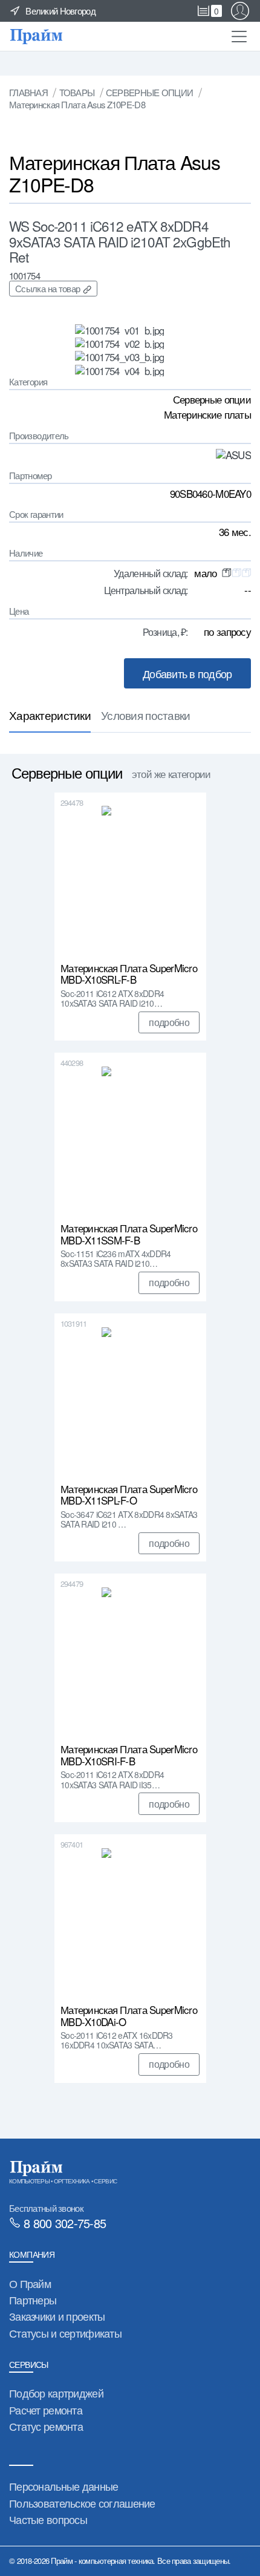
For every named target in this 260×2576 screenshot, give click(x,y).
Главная (28, 92)
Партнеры (33, 2300)
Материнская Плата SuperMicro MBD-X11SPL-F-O (129, 1495)
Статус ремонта (46, 2426)
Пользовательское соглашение (82, 2503)
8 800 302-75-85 (65, 2223)
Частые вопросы (48, 2519)
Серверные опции (149, 92)
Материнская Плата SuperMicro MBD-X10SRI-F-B (129, 1755)
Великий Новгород (60, 11)
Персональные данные (63, 2486)
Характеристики (50, 715)
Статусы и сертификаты (65, 2333)
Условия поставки (146, 715)
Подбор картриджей (56, 2393)
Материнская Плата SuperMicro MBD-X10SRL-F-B (129, 974)
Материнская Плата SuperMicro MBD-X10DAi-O (129, 2016)
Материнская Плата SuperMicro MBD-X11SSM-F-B (129, 1234)
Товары (77, 92)
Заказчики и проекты (57, 2316)
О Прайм (30, 2283)
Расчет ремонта (46, 2410)
